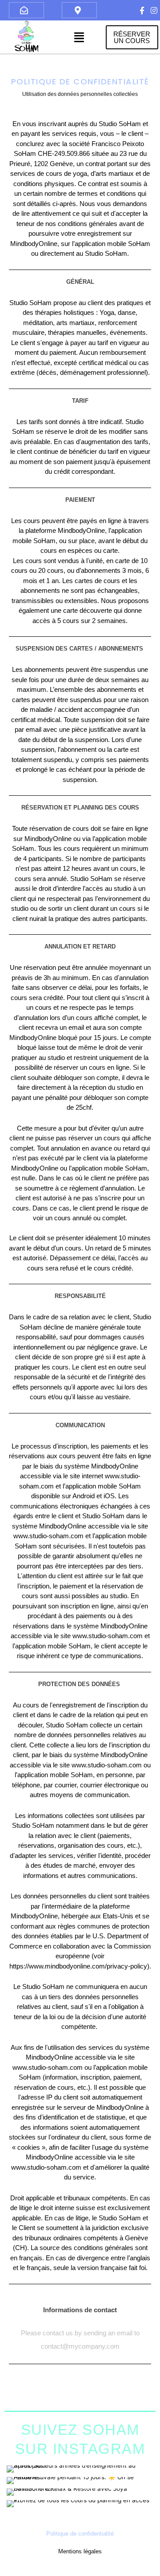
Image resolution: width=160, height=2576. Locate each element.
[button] (79, 37)
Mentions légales (80, 2551)
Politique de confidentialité (80, 2534)
